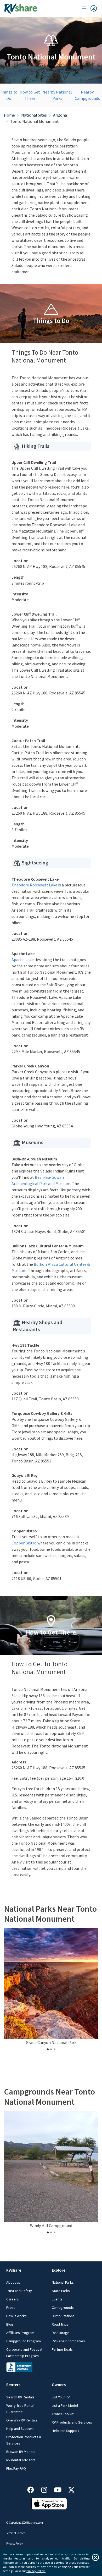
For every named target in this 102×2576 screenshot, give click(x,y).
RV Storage (61, 2333)
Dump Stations (63, 2316)
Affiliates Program (20, 2333)
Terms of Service (16, 2533)
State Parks (61, 2291)
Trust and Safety (19, 2291)
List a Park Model (65, 2405)
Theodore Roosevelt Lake (34, 885)
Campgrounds (63, 2308)
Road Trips (60, 2324)
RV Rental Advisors (21, 2460)
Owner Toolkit (63, 2414)
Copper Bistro (24, 1543)
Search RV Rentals (20, 2397)
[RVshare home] (21, 8)
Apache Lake (23, 960)
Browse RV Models (21, 2452)
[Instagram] (47, 2489)
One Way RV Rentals (22, 2420)
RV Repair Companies (68, 2341)
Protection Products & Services (24, 2440)
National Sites (34, 115)
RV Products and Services (72, 2422)
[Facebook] (33, 2489)
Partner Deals (62, 2349)
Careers (13, 2299)
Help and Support (20, 2429)
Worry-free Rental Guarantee (20, 2409)
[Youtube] (60, 2489)
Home (9, 115)
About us (13, 2282)
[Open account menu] (89, 8)
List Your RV (61, 2397)
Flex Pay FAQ (16, 2468)
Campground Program (24, 2341)
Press (11, 2308)
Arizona (60, 115)
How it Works (16, 2316)
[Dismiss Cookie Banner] (95, 2557)
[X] (71, 2489)
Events (57, 2299)
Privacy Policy (15, 2544)
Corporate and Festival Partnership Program (24, 2353)
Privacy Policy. (36, 2571)
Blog (10, 2324)
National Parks (63, 2282)
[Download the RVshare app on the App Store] (49, 2503)
